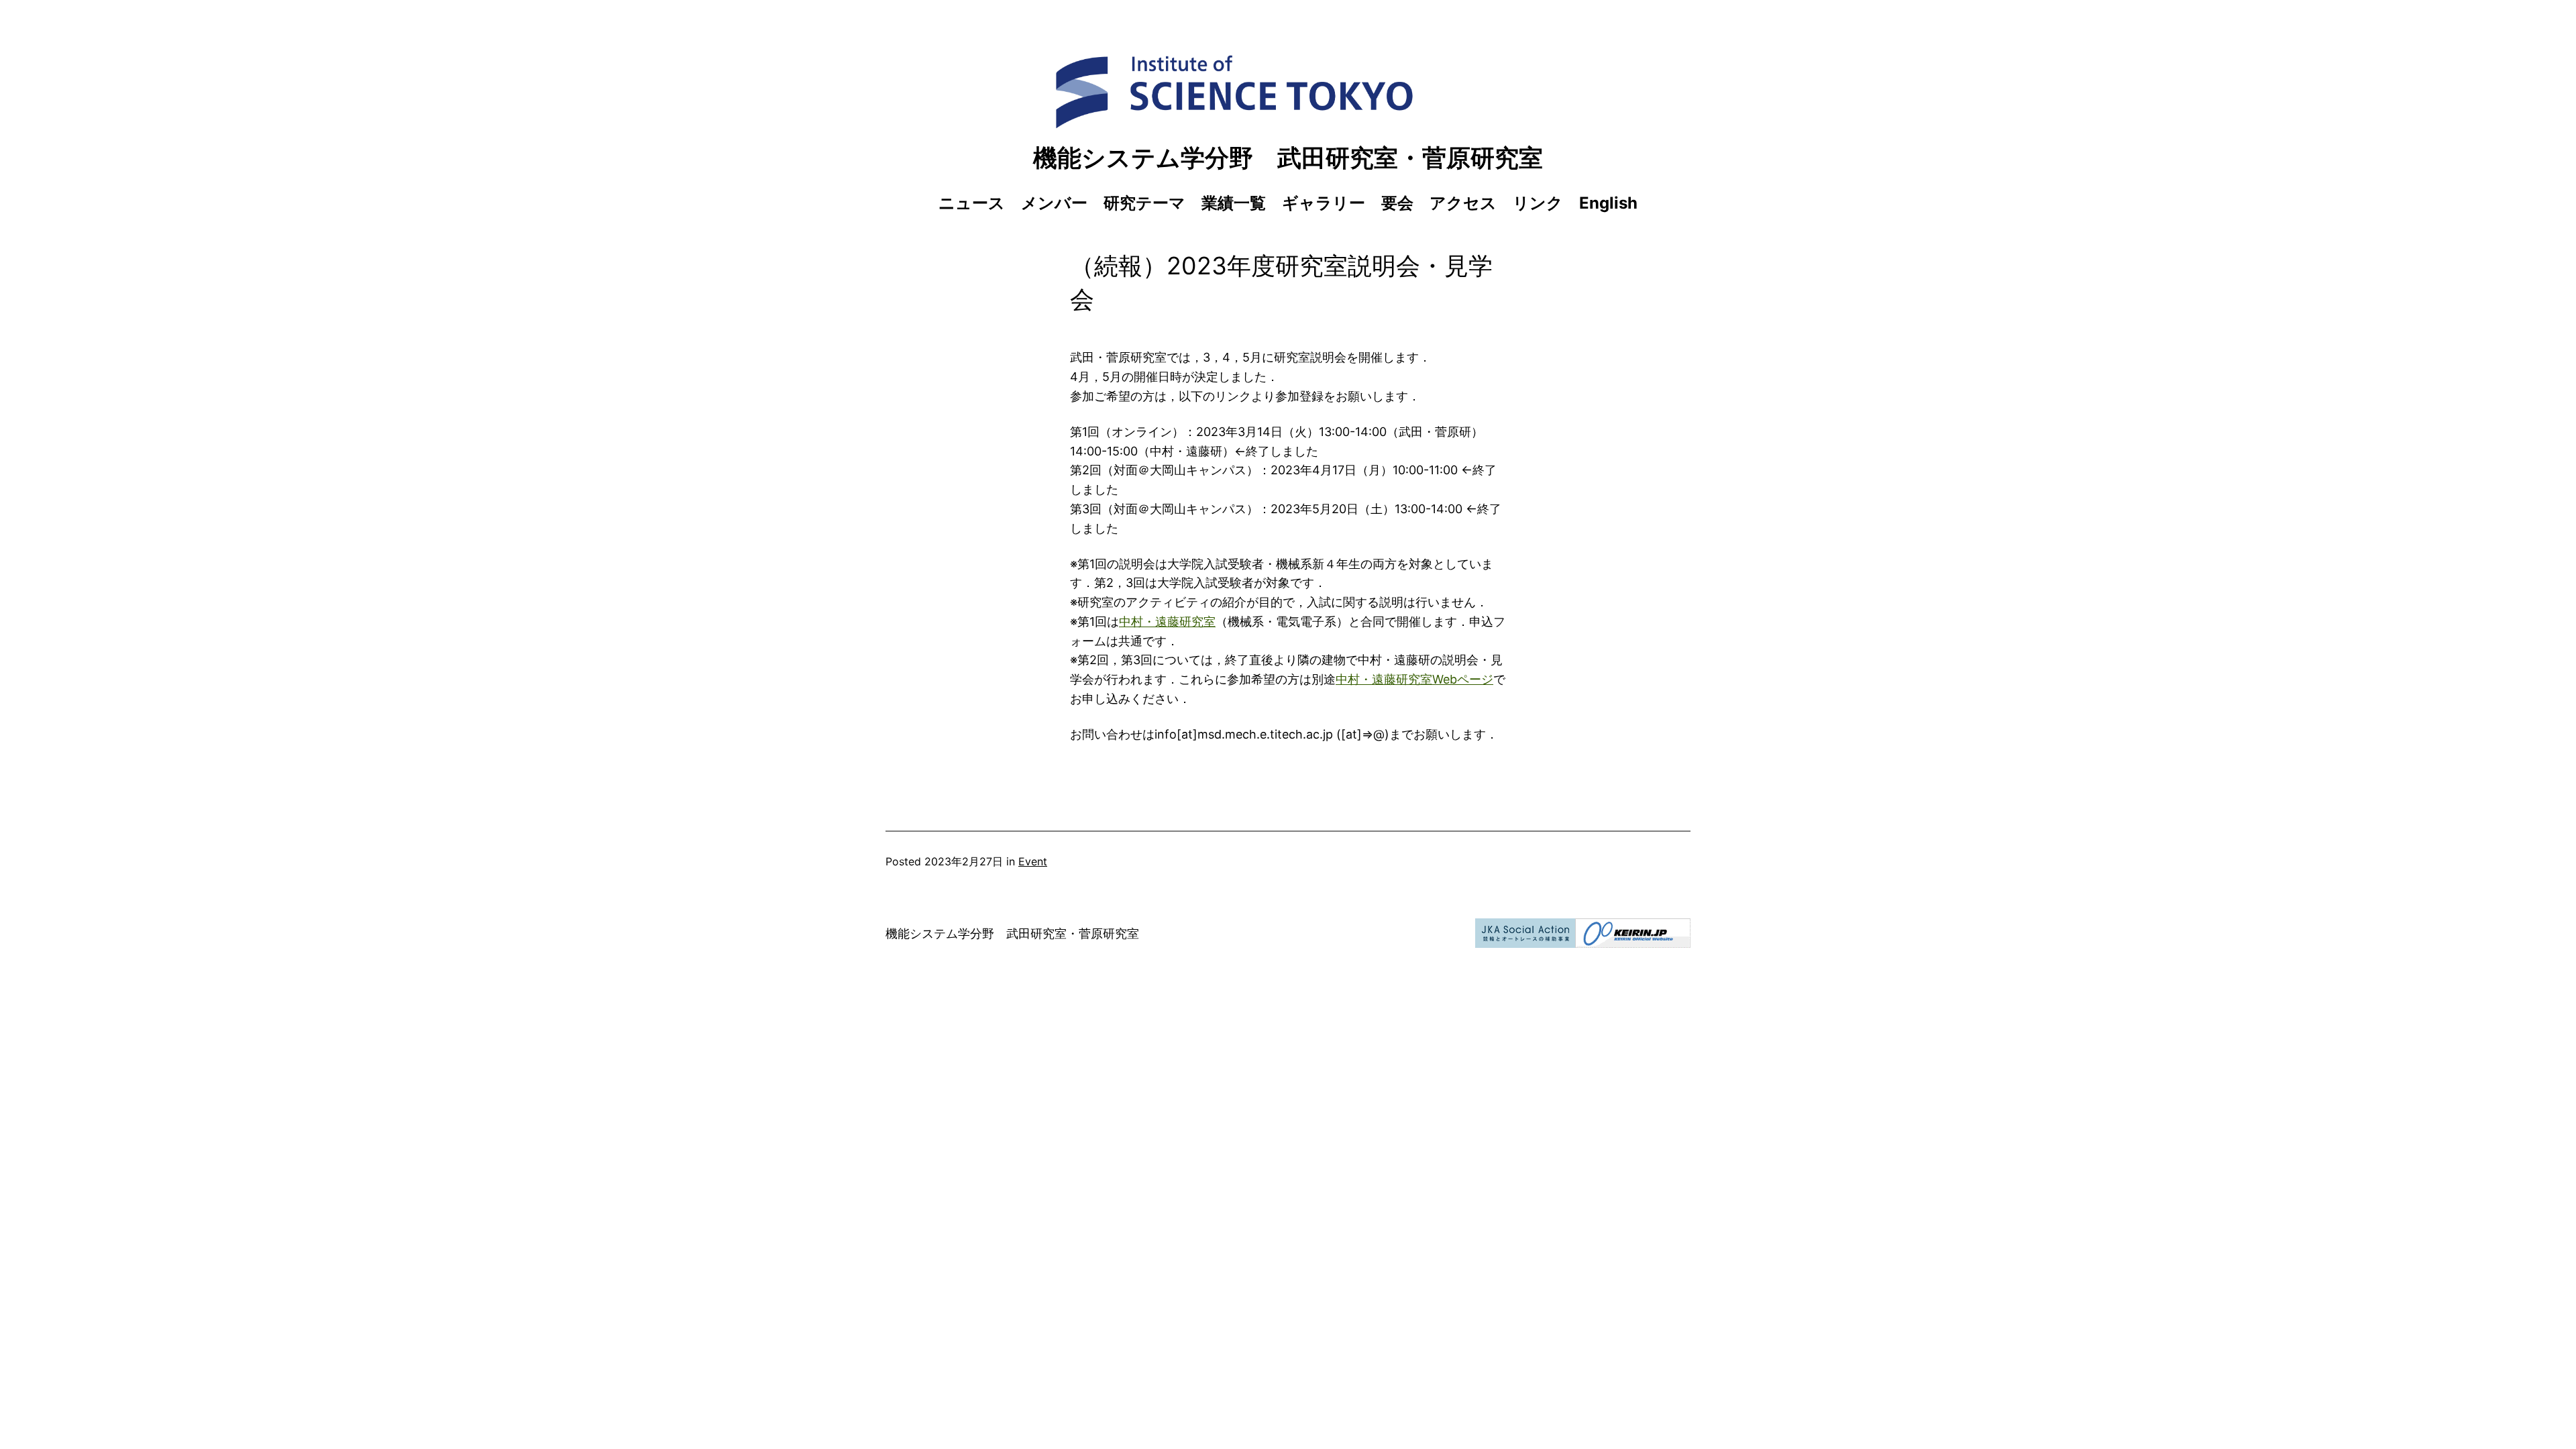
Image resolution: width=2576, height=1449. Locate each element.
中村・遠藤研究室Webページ (1414, 679)
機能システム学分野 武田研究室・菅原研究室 (1288, 158)
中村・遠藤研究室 (1167, 622)
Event (1033, 861)
